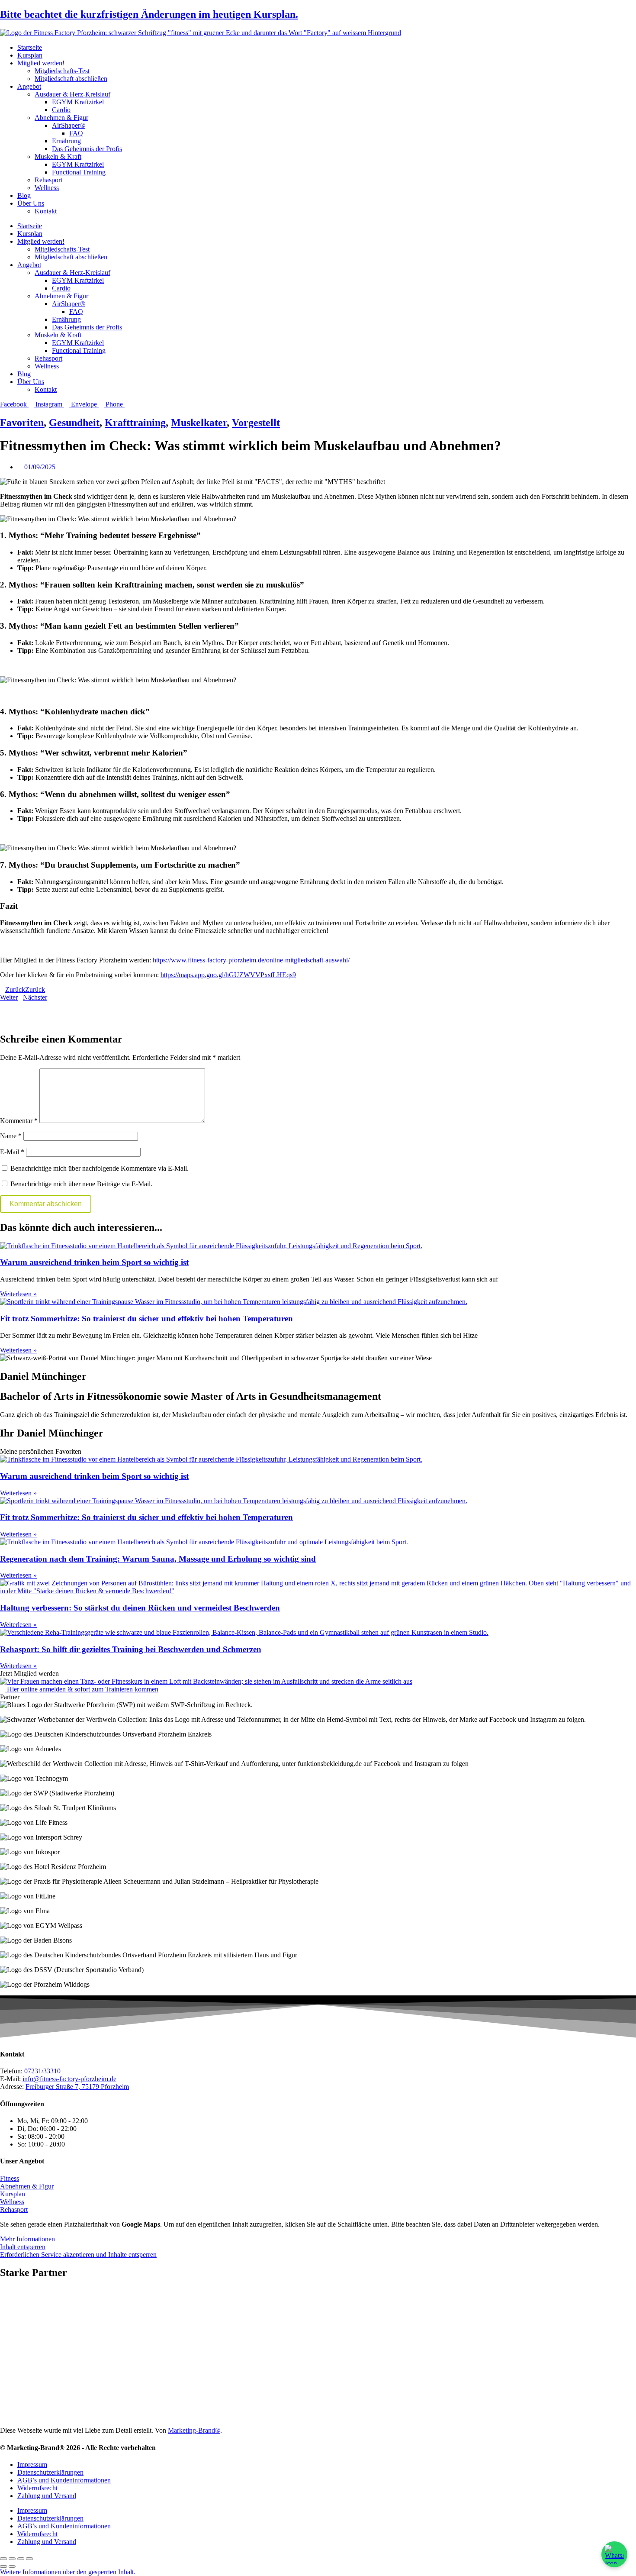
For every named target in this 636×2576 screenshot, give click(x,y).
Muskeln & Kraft (58, 157)
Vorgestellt (256, 423)
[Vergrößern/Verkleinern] (3, 2559)
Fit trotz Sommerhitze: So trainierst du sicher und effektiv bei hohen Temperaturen (146, 1319)
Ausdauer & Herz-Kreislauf (72, 94)
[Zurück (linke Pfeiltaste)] (3, 2566)
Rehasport (48, 180)
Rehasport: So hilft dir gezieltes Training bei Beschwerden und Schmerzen (131, 1649)
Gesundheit (74, 423)
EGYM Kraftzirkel (78, 102)
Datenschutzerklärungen (50, 2472)
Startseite (30, 47)
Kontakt (46, 211)
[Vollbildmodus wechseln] (12, 2559)
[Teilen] (21, 2559)
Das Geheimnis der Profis (87, 149)
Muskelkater (199, 423)
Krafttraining (135, 423)
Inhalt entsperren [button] (23, 2247)
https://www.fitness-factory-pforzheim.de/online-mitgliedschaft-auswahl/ (251, 960)
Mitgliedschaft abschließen (71, 79)
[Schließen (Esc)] (29, 2559)
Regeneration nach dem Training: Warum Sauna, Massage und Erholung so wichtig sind (158, 1559)
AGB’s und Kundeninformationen (64, 2480)
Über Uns (31, 203)
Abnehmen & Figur (61, 118)
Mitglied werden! (41, 63)
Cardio (61, 110)
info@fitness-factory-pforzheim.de (69, 2079)
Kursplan (30, 55)
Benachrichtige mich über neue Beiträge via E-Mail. (81, 1184)
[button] (318, 1005)
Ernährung (66, 141)
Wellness (47, 188)
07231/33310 (42, 2071)
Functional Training (79, 172)
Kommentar (19, 1121)
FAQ (76, 133)
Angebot (29, 86)
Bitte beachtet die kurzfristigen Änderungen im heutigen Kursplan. (149, 14)
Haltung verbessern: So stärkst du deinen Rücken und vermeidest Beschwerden (140, 1608)
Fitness (10, 2178)
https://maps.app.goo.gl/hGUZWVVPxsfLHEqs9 (228, 975)
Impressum (32, 2465)
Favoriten (22, 423)
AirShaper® (69, 125)
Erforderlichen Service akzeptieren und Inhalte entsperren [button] (78, 2255)
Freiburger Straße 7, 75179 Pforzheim (77, 2087)
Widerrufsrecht (37, 2488)
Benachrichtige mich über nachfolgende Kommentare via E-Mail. (100, 1168)
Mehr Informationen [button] (27, 2239)
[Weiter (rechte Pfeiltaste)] (12, 2566)
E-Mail (12, 1152)
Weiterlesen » (18, 1294)
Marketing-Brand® (194, 2430)
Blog (24, 195)
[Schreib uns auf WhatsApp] (614, 2554)
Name (11, 1136)
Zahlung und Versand (47, 2496)
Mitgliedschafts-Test (62, 71)
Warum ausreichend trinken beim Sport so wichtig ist (94, 1262)
